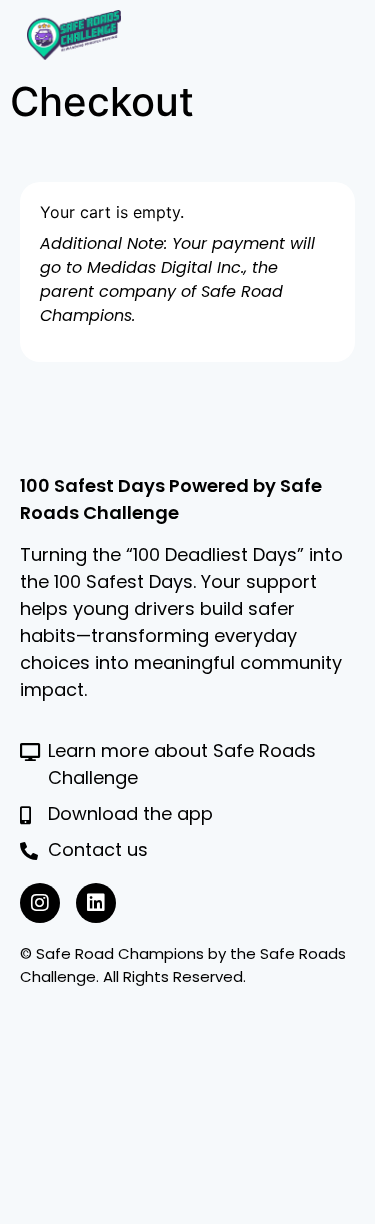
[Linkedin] (96, 903)
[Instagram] (40, 903)
